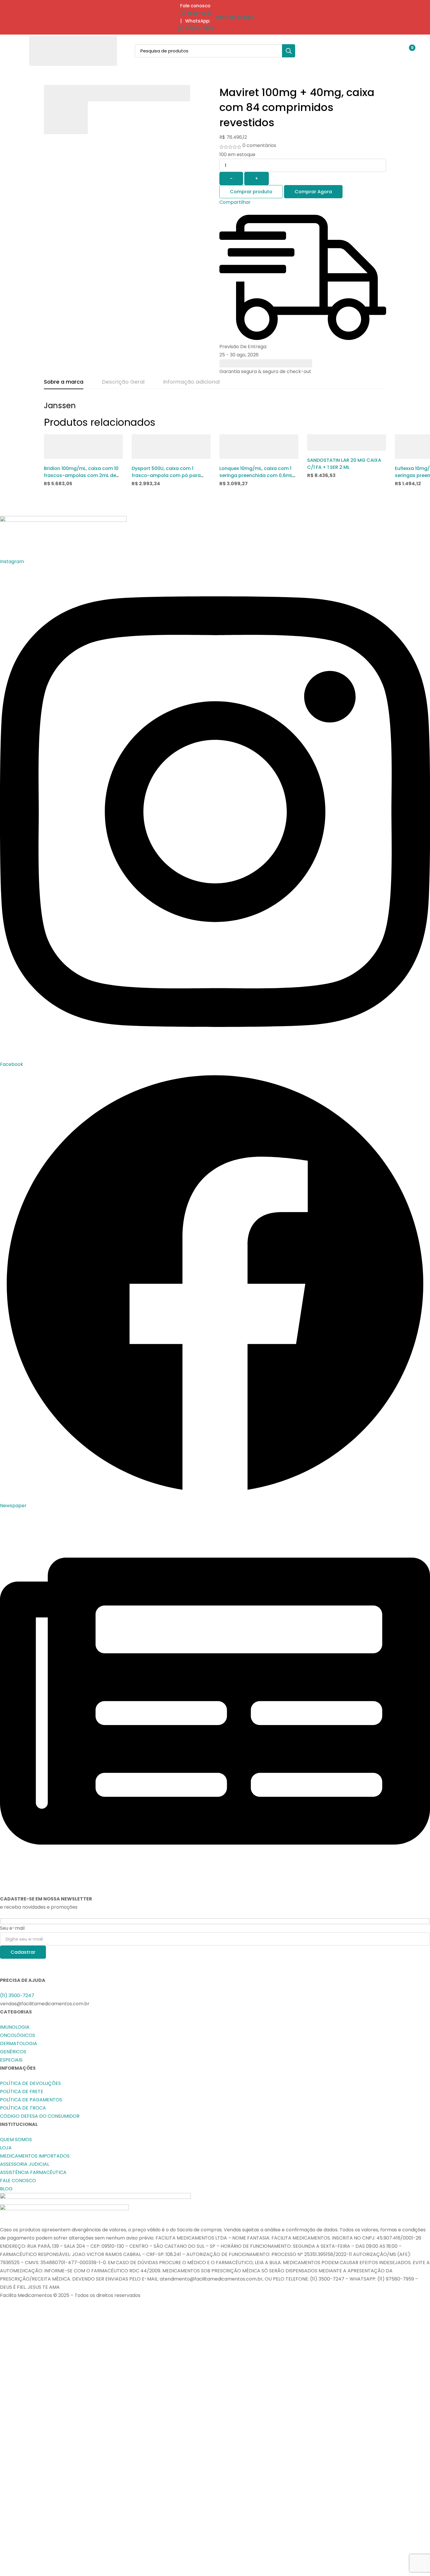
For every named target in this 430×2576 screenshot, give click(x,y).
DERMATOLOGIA (19, 2043)
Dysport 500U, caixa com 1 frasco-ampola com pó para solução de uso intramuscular (167, 475)
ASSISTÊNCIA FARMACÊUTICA (33, 2172)
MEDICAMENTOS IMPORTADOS (35, 2156)
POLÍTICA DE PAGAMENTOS (31, 2100)
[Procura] (289, 51)
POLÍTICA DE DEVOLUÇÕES (30, 2083)
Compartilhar (235, 202)
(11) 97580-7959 (195, 29)
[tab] (64, 382)
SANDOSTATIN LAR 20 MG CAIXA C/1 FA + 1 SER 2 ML (344, 464)
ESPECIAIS (11, 2060)
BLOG (6, 2189)
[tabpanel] (215, 408)
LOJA (6, 2148)
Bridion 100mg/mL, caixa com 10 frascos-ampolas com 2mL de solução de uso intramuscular (81, 475)
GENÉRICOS (13, 2052)
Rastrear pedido (235, 17)
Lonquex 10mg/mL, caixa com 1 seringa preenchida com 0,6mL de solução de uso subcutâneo (256, 475)
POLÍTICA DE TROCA (23, 2108)
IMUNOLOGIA (15, 2027)
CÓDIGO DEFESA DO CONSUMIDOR (40, 2116)
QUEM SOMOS (16, 2140)
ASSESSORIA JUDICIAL (25, 2164)
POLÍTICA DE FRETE (22, 2092)
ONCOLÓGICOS (18, 2035)
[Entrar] (393, 51)
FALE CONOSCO (18, 2181)
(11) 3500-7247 (195, 13)
